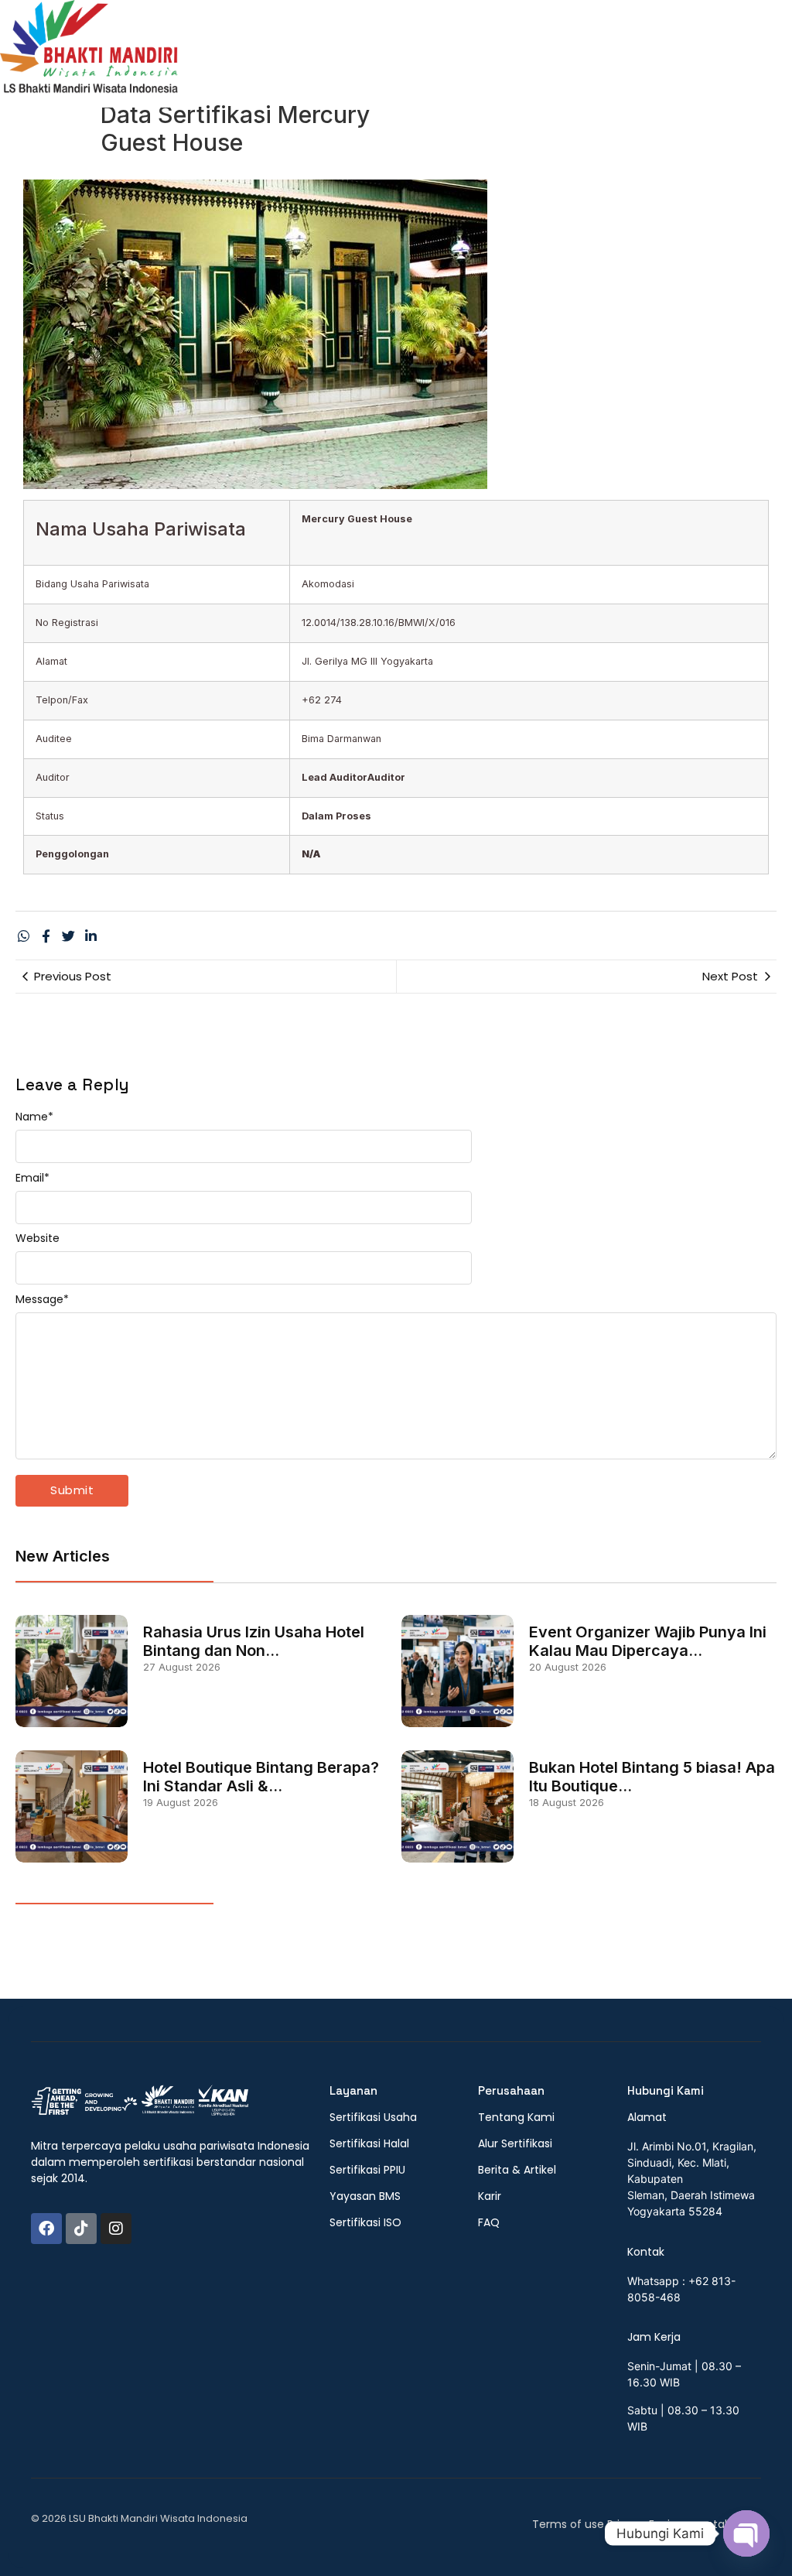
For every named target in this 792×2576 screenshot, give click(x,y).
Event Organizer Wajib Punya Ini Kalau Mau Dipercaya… (648, 1641)
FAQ (637, 60)
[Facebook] (46, 2229)
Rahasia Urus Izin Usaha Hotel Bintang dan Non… (254, 1641)
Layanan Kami (506, 60)
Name (34, 1117)
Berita (588, 60)
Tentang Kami (399, 60)
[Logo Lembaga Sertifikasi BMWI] (89, 54)
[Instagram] (116, 2229)
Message (42, 1299)
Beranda (311, 60)
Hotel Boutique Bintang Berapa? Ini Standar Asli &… (261, 1777)
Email (32, 1178)
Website (38, 1238)
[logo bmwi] (140, 2101)
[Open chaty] (746, 2533)
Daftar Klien (705, 60)
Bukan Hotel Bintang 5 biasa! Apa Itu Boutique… (652, 1777)
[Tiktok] (81, 2229)
